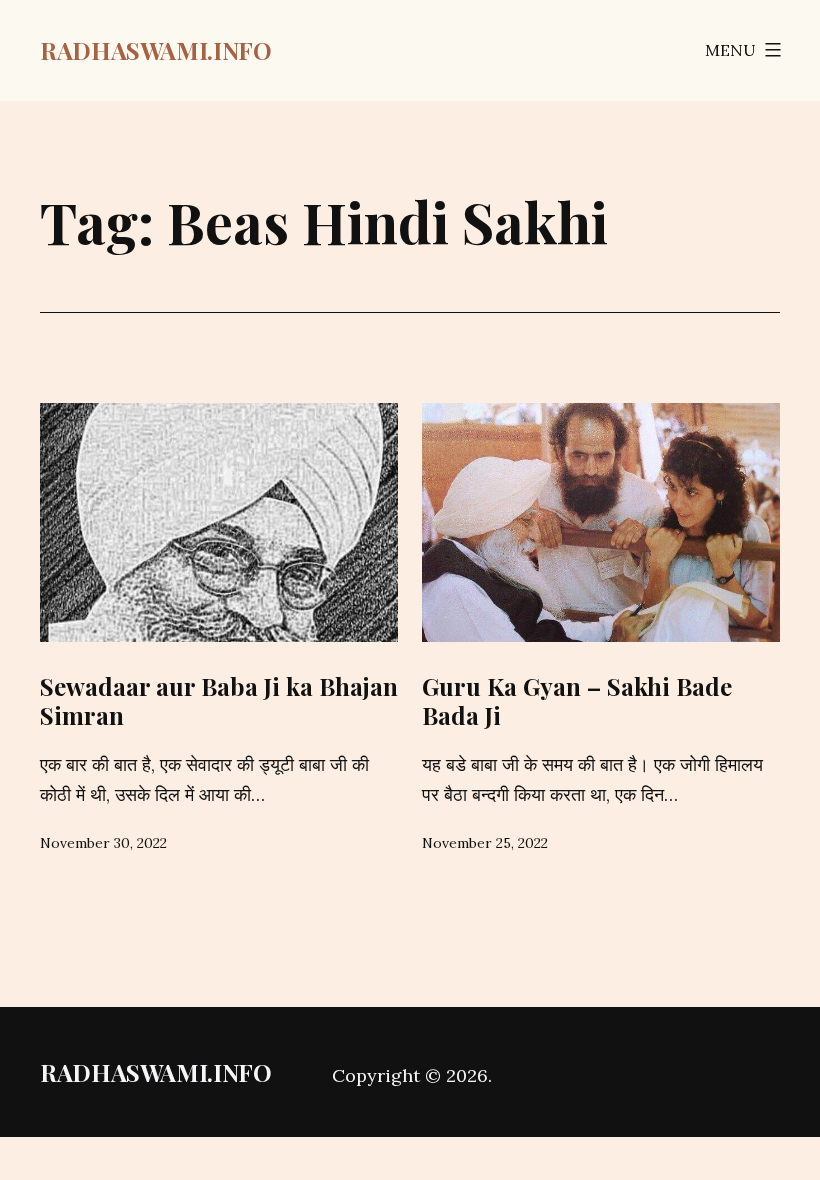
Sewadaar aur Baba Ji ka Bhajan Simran (219, 700)
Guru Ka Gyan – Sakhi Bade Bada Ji (577, 700)
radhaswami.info (156, 50)
